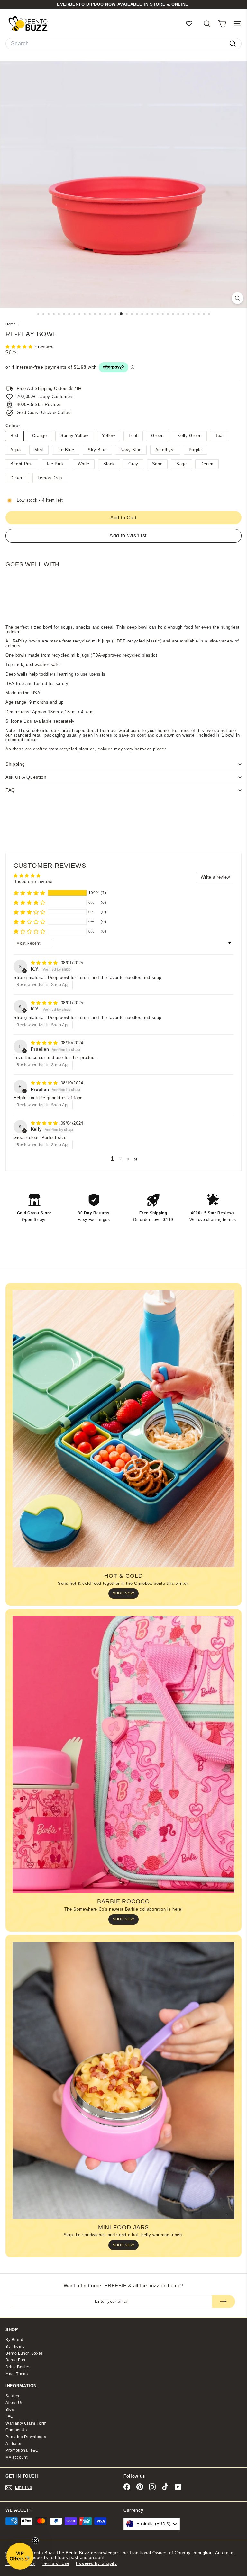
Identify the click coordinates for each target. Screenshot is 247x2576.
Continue (123, 1319)
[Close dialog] (174, 1221)
